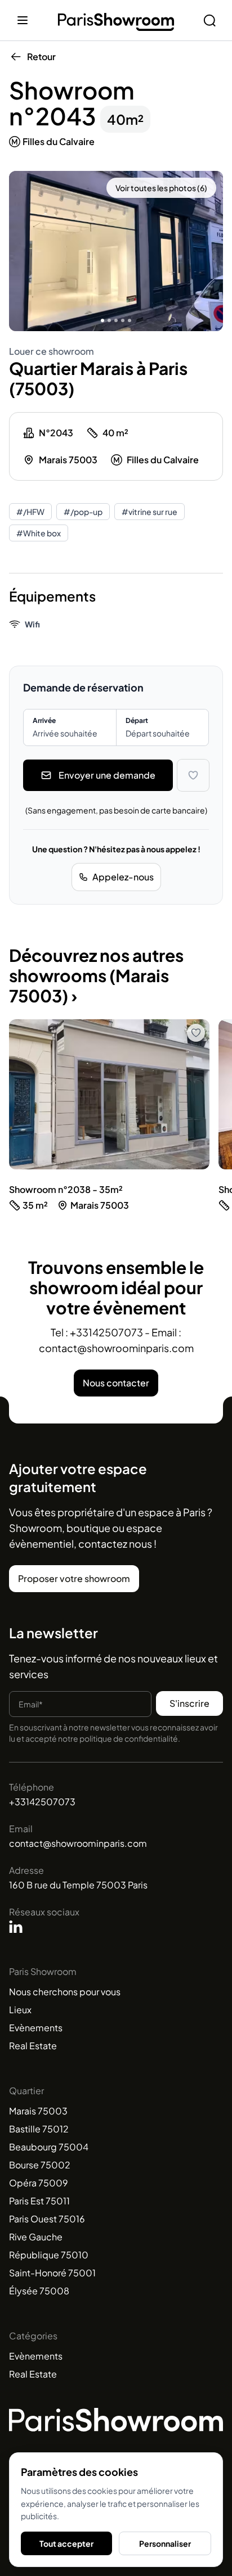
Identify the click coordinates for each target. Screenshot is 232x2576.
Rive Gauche (36, 2237)
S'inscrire (189, 1703)
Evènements (36, 2028)
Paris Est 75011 (39, 2201)
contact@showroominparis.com (78, 1843)
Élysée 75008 (39, 2291)
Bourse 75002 (40, 2165)
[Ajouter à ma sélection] (193, 775)
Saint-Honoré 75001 (52, 2273)
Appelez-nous (123, 877)
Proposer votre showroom (74, 1578)
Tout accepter (66, 2543)
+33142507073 (42, 1802)
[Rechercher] (209, 20)
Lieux (20, 2010)
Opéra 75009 (39, 2183)
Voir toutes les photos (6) (161, 188)
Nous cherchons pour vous (65, 1992)
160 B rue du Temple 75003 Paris (78, 1885)
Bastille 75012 (39, 2129)
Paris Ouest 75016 (47, 2219)
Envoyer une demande (107, 775)
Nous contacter (116, 1383)
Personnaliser (165, 2543)
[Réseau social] (16, 1927)
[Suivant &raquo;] (211, 251)
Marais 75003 (38, 2111)
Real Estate (33, 2046)
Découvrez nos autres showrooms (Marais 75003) (96, 975)
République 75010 (49, 2255)
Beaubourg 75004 (49, 2147)
